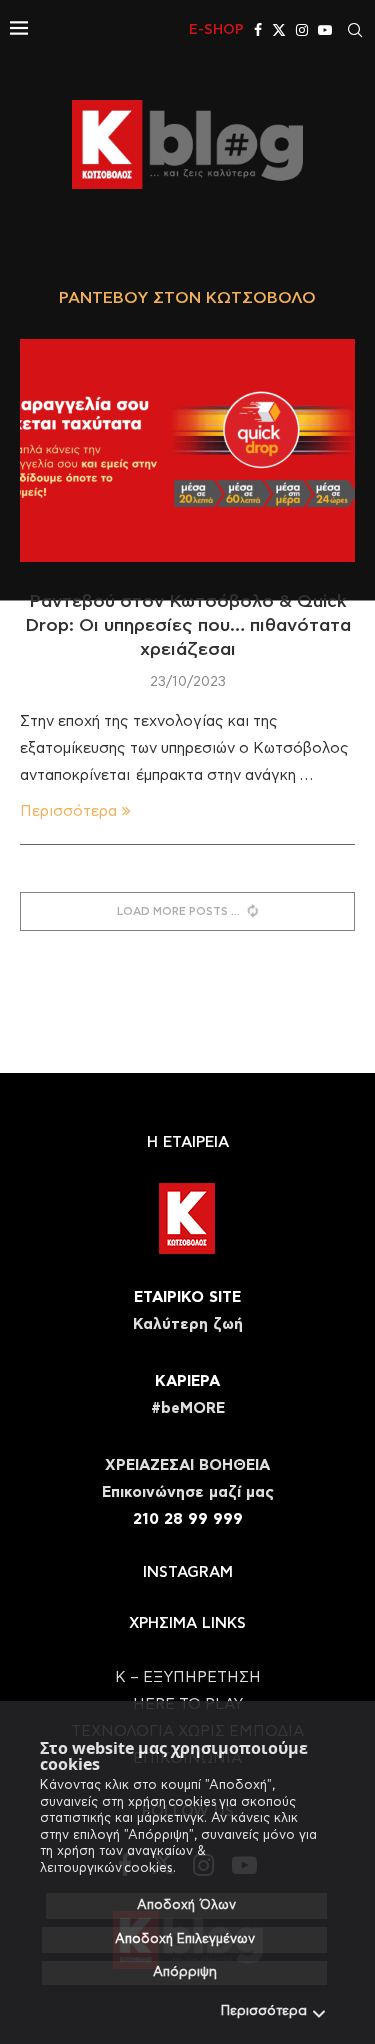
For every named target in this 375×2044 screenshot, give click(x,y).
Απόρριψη (185, 1972)
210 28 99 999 (188, 1519)
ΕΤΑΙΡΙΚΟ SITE (187, 1297)
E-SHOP (216, 30)
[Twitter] (279, 30)
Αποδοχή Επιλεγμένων (185, 1939)
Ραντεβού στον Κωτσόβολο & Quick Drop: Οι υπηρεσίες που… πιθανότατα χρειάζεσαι (188, 626)
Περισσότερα (264, 2011)
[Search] (355, 30)
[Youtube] (325, 30)
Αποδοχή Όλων (186, 1905)
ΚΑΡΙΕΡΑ (187, 1381)
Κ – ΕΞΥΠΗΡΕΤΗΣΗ (188, 1677)
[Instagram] (302, 30)
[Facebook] (258, 30)
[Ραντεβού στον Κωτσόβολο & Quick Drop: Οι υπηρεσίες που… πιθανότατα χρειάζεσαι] (187, 450)
